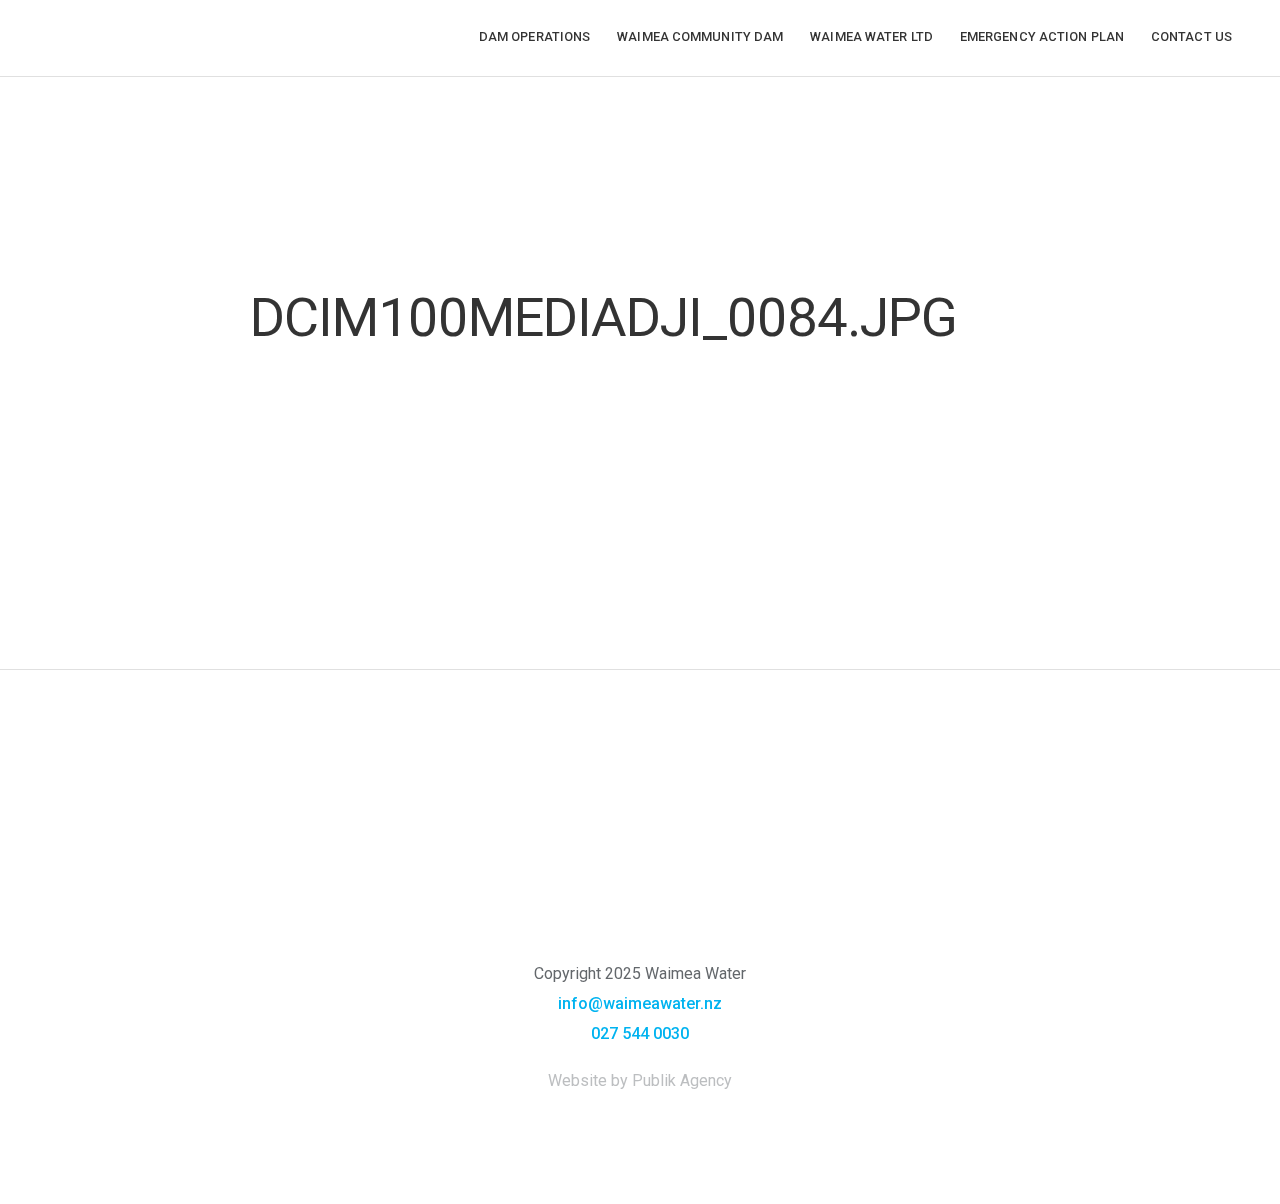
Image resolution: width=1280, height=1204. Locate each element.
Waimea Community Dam (700, 36)
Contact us (1191, 36)
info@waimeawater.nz (640, 1003)
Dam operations (534, 36)
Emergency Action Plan (1042, 36)
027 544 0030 (640, 1033)
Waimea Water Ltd (871, 36)
